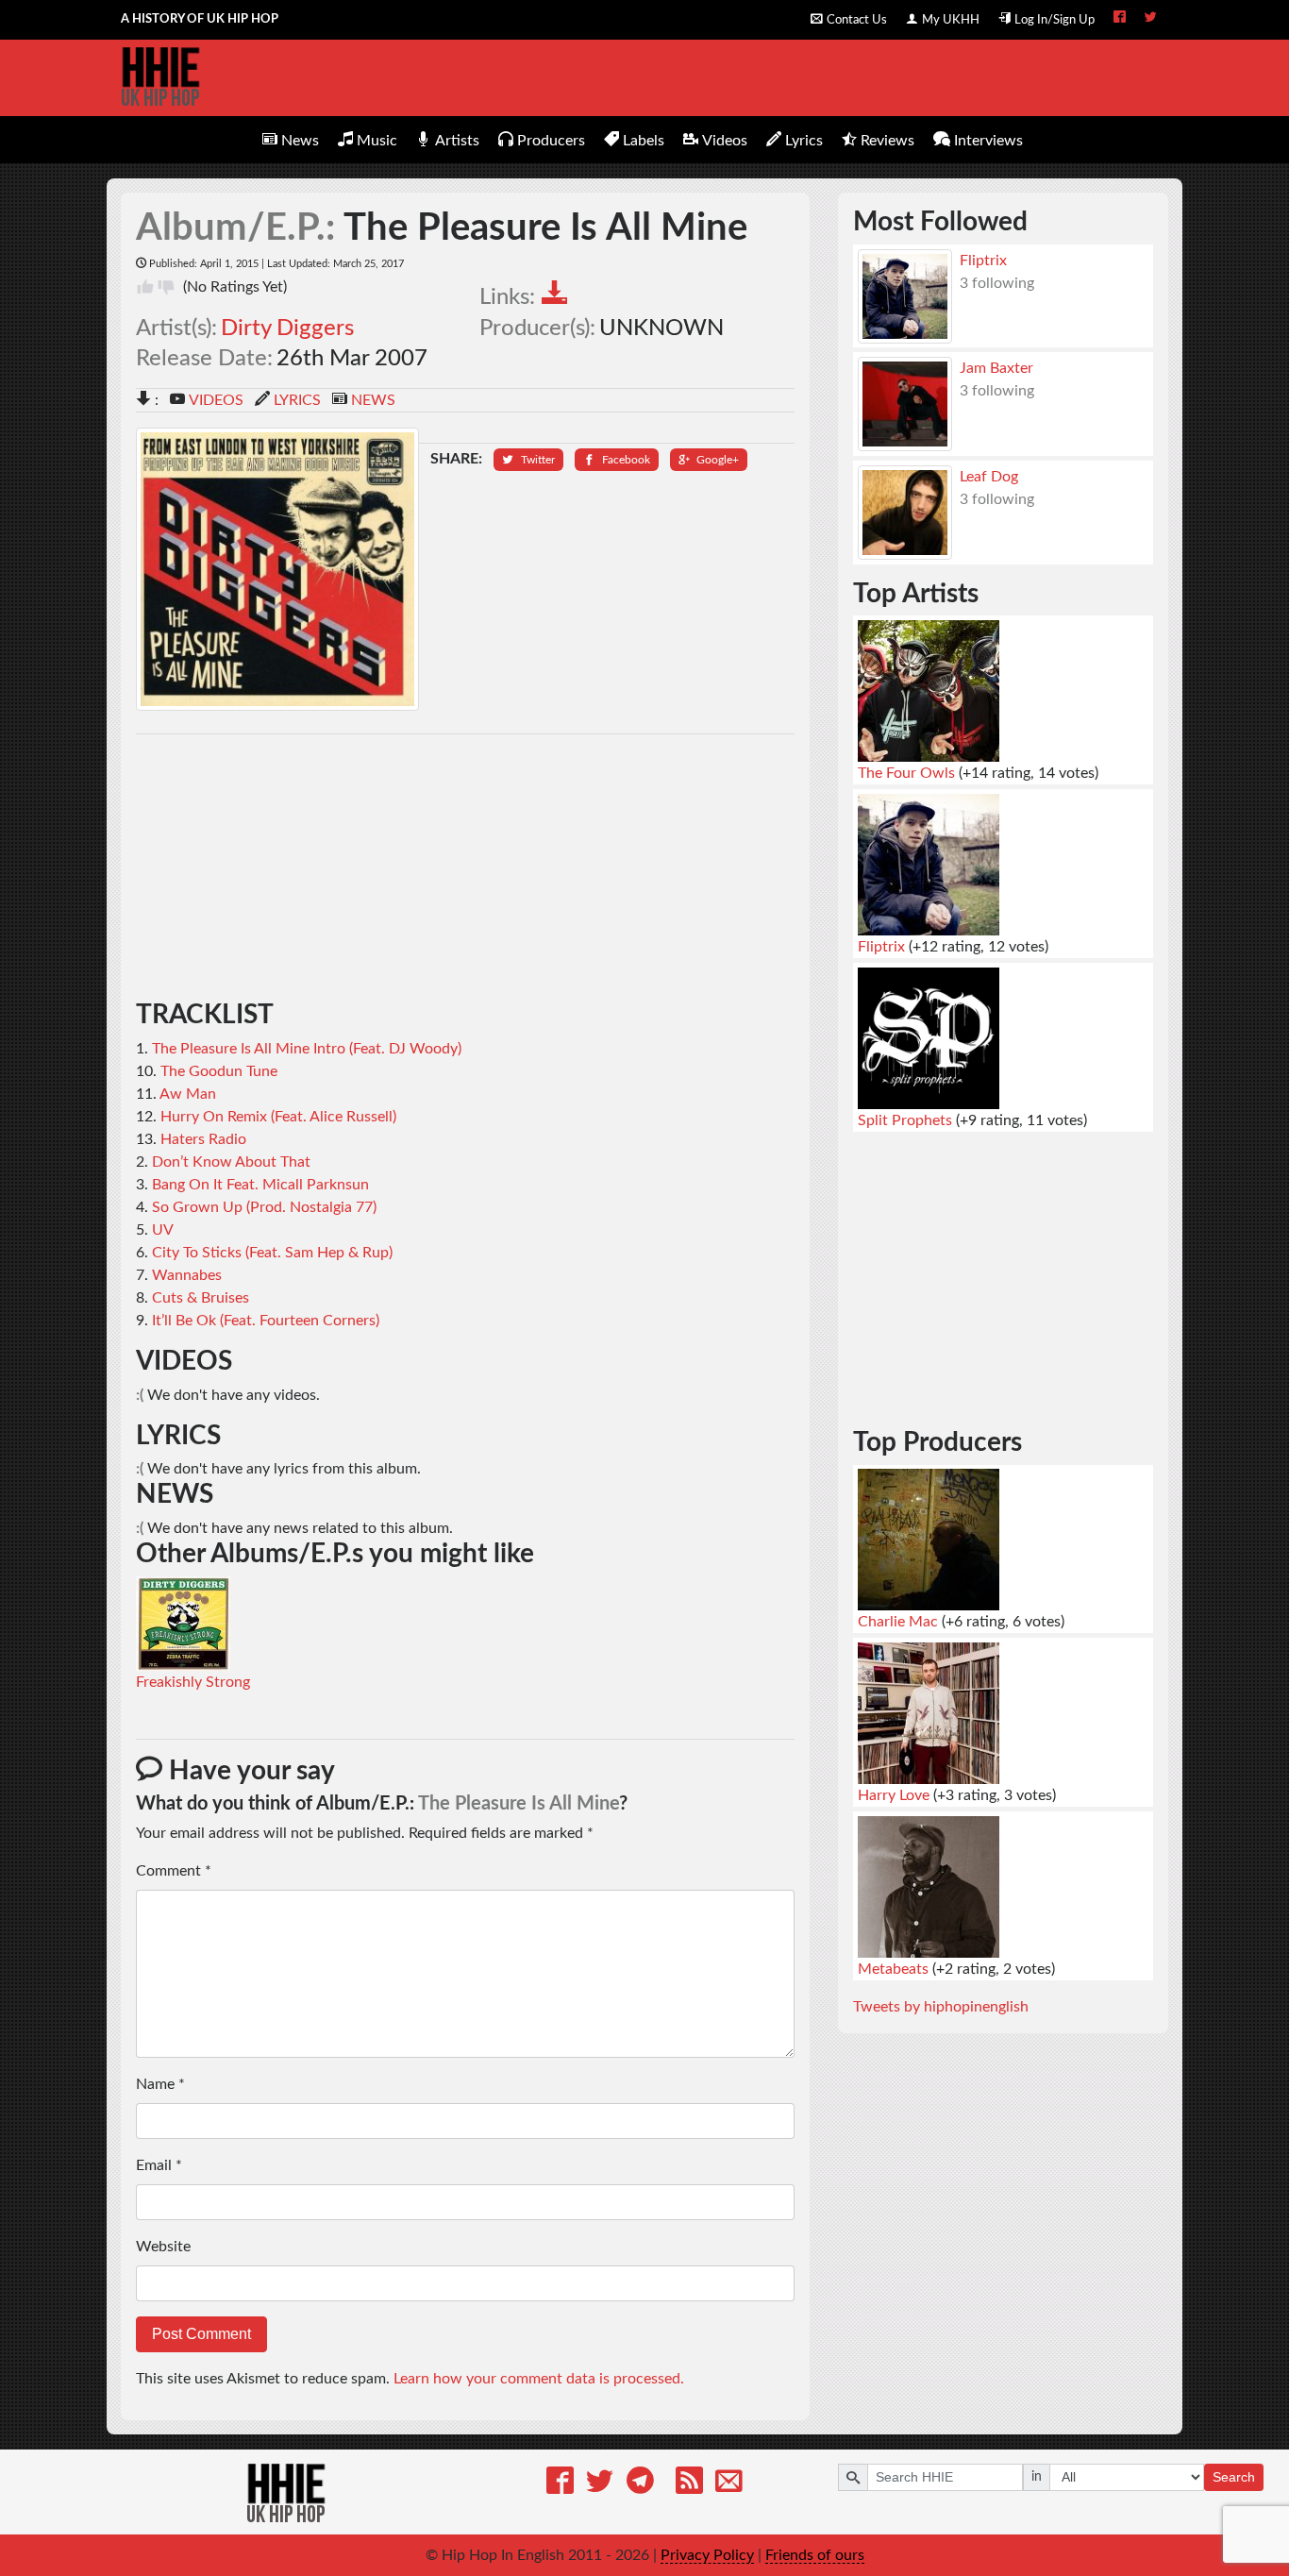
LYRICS (297, 400)
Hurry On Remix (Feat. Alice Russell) (278, 1117)
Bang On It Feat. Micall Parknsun (260, 1185)
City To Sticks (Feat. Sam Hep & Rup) (272, 1253)
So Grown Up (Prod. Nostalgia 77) (264, 1207)
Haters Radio (203, 1139)
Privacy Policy (707, 2555)
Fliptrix (983, 261)
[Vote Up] (145, 287)
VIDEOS (216, 400)
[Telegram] (640, 2484)
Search (1234, 2477)
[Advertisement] (466, 867)
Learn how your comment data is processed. (539, 2379)
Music (377, 141)
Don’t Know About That (231, 1162)
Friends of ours (815, 2555)
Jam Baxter (996, 368)
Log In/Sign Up (1055, 20)
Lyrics (804, 141)
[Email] (729, 2484)
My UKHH (951, 20)
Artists (457, 141)
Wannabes (187, 1275)
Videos (725, 141)
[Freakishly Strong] (183, 1623)
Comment (174, 1871)
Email (159, 2165)
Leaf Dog (989, 477)
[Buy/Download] (559, 296)
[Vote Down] (166, 287)
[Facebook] (560, 2484)
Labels (644, 141)
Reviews (887, 141)
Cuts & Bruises (201, 1298)
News (300, 141)
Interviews (988, 141)
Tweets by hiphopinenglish (941, 2007)
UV (163, 1230)
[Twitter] (600, 2484)
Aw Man (188, 1094)
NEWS (373, 400)
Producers (551, 141)
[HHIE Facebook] (1120, 19)
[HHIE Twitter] (1151, 19)
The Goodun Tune (219, 1071)
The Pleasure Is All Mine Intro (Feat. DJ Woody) (307, 1049)
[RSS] (689, 2484)
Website (163, 2247)
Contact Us (857, 20)
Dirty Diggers (287, 328)
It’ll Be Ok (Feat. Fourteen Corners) (266, 1321)
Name (160, 2084)
